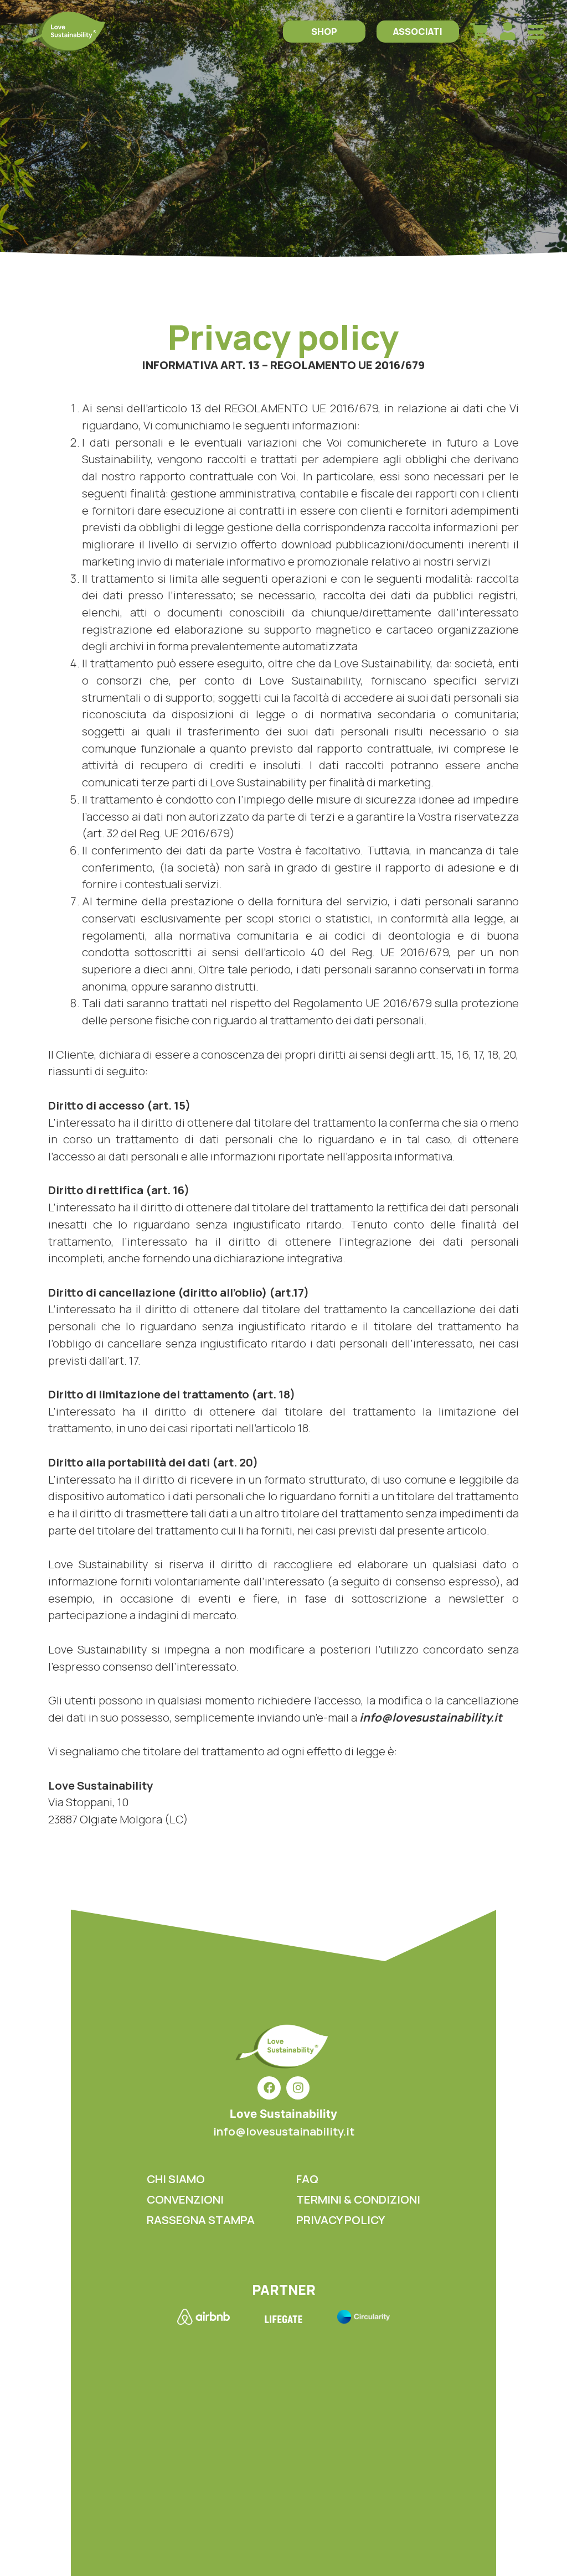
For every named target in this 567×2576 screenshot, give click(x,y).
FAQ (307, 2179)
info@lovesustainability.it (284, 2131)
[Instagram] (298, 2088)
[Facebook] (269, 2088)
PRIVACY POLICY (341, 2220)
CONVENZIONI (185, 2199)
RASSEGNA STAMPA (201, 2220)
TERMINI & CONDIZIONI (358, 2199)
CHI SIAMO (176, 2179)
